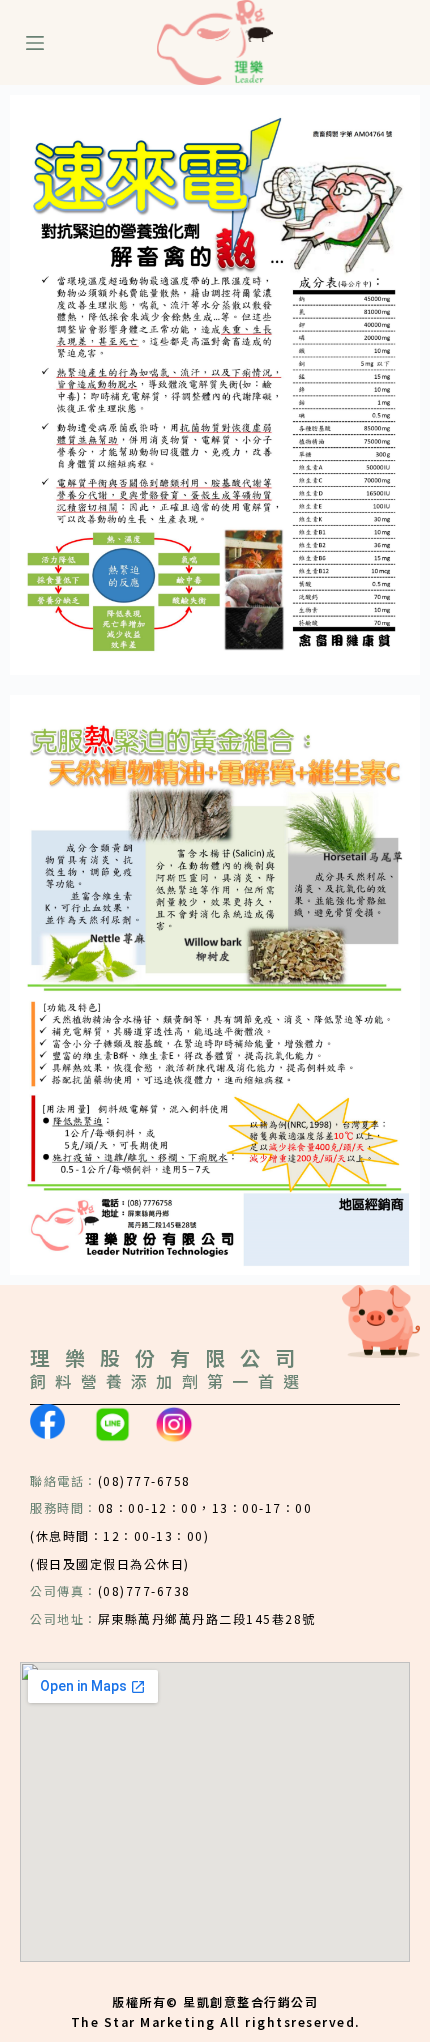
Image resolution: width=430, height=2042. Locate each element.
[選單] (35, 43)
